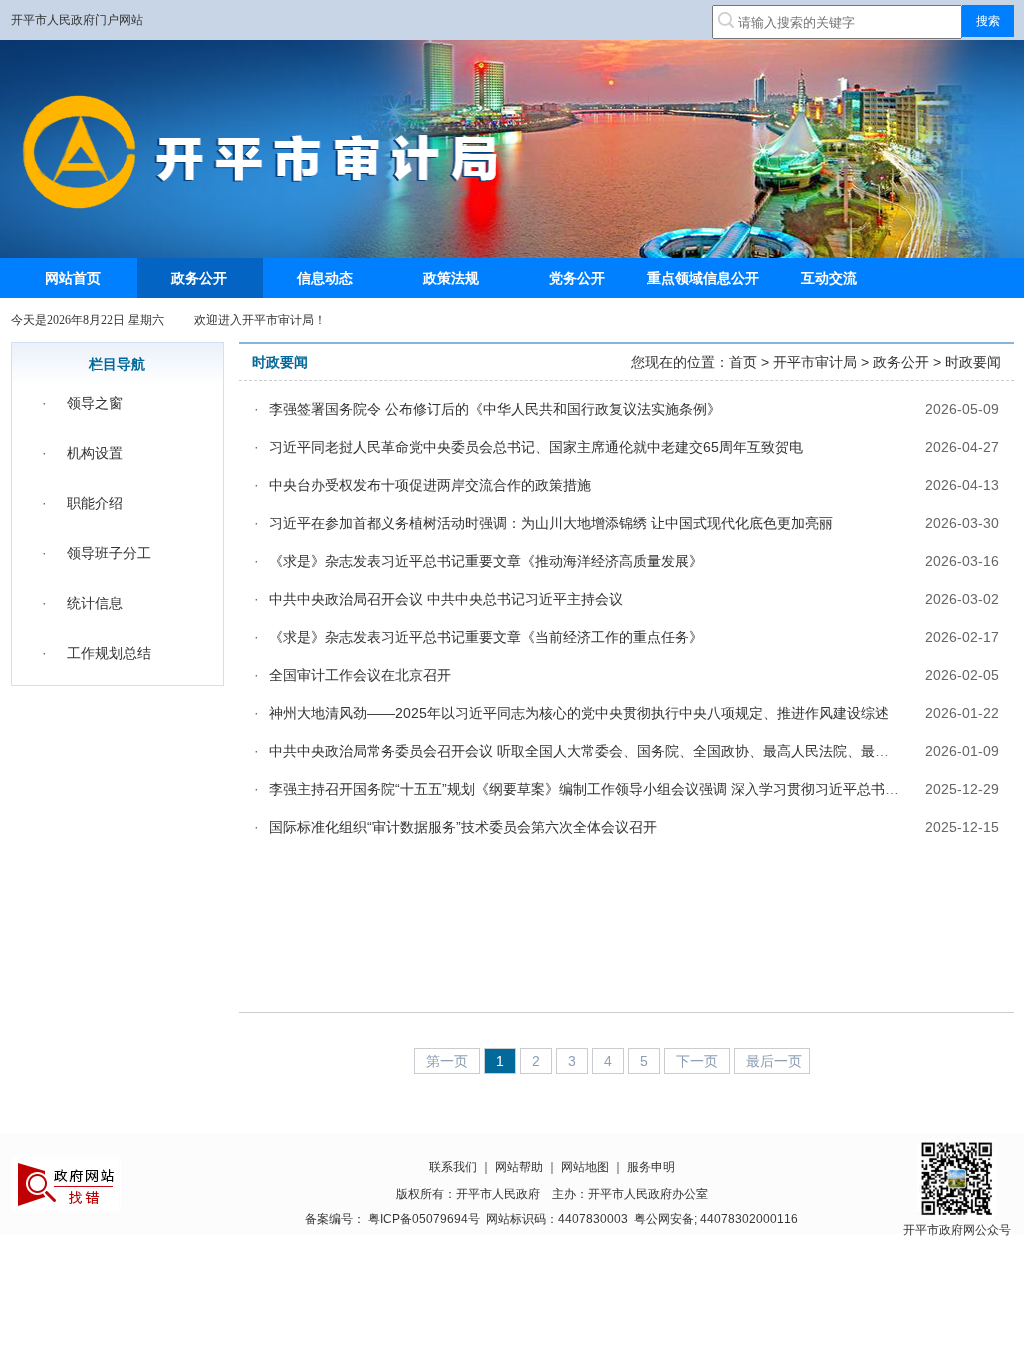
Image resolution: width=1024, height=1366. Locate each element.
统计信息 (95, 603)
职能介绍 (95, 503)
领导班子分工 (109, 553)
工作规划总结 (109, 653)
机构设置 (95, 453)
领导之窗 (95, 403)
